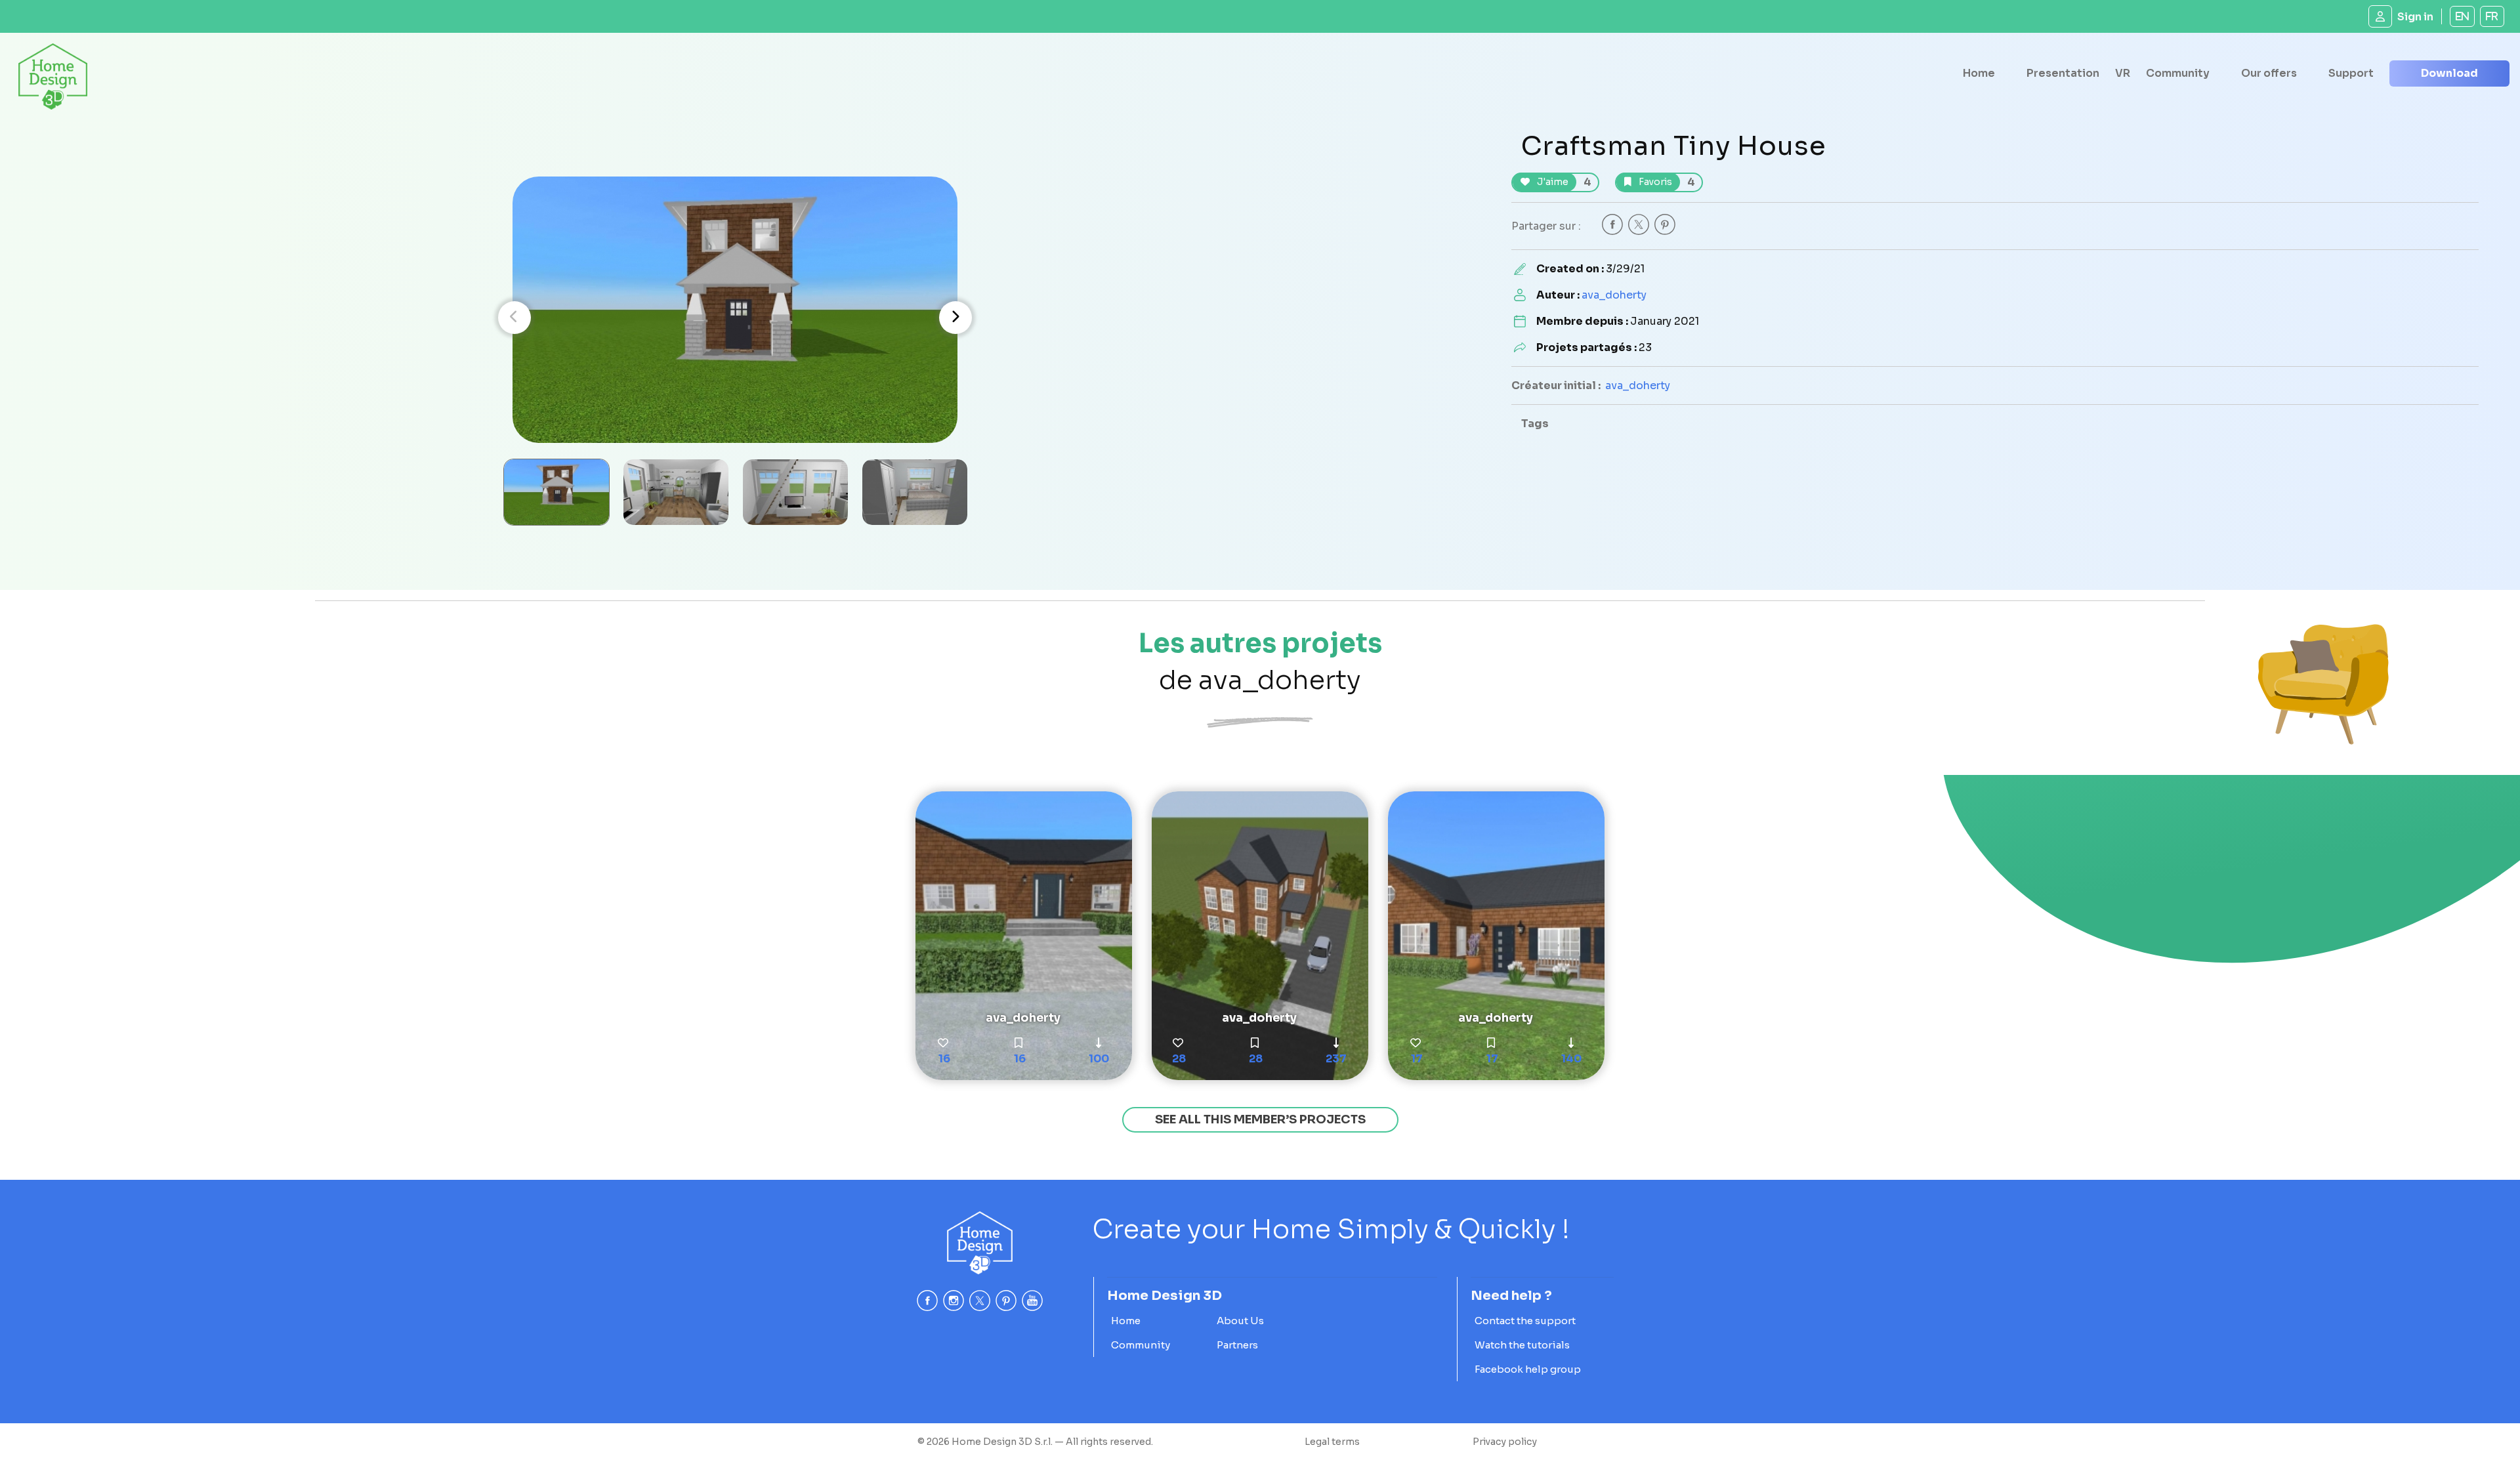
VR (2123, 73)
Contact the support (1525, 1321)
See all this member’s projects (1260, 1119)
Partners (1237, 1345)
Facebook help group (1528, 1369)
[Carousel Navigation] (735, 318)
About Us (1240, 1321)
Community (2178, 73)
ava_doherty (1614, 295)
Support (2351, 73)
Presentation (2063, 73)
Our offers (2269, 73)
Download (2449, 73)
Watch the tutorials (1522, 1345)
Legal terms (1332, 1442)
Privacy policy (1505, 1442)
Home (1979, 73)
